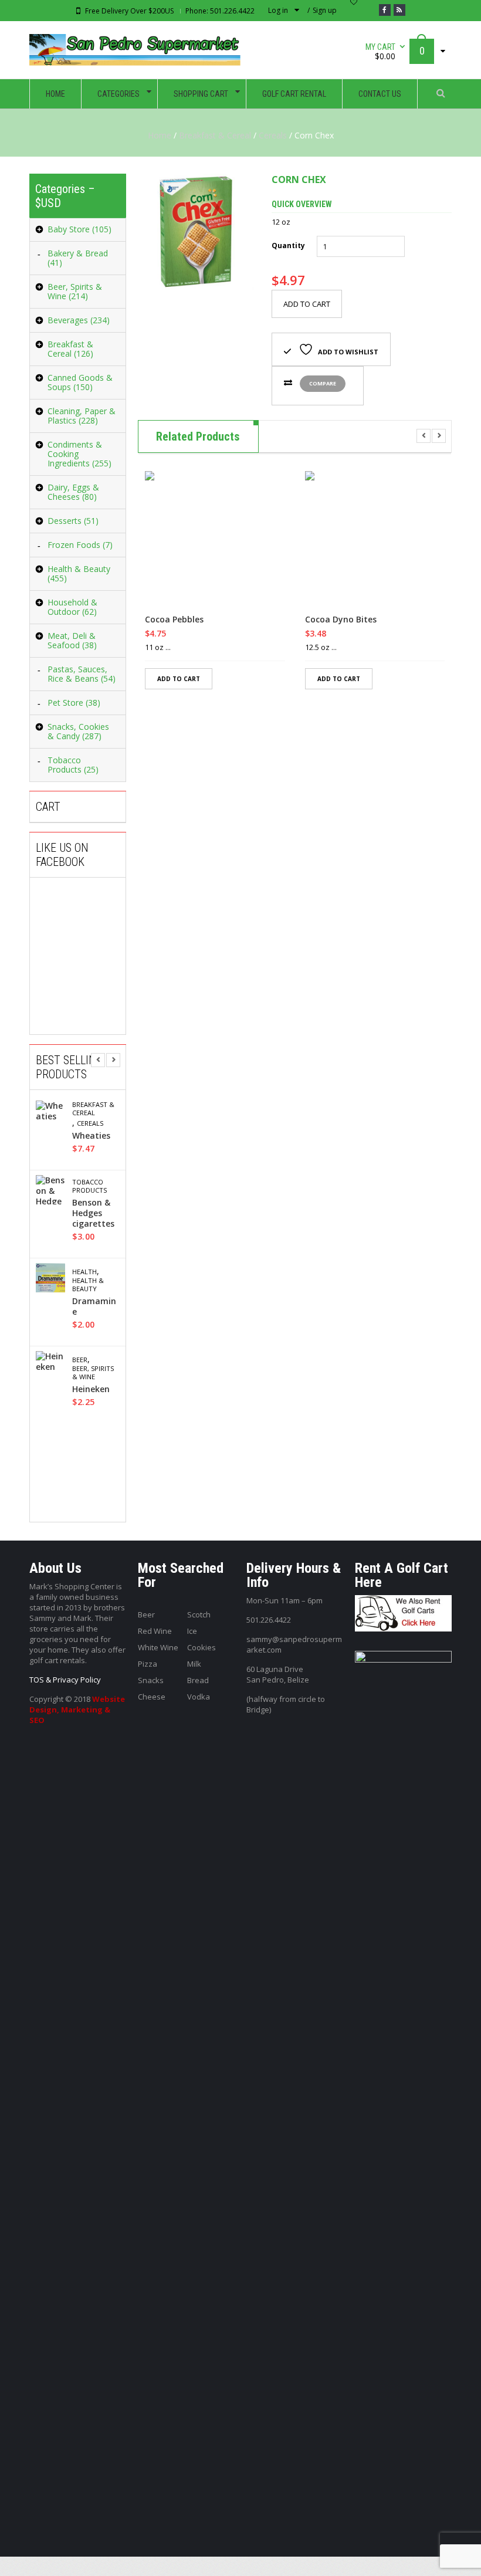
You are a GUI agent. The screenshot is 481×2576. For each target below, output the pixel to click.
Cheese (152, 1697)
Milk (194, 1664)
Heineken (91, 1389)
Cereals (273, 135)
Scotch (199, 1614)
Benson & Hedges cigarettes (93, 1213)
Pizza (148, 1664)
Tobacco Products (89, 1186)
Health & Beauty (88, 1285)
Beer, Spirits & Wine (93, 1373)
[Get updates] (399, 10)
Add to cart (307, 304)
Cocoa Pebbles (174, 620)
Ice (192, 1631)
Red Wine (155, 1631)
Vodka (199, 1697)
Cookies (201, 1647)
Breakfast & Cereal (215, 135)
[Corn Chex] (196, 232)
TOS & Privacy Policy (65, 1680)
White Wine (158, 1647)
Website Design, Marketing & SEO (77, 1710)
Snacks (151, 1680)
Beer (80, 1360)
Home (160, 135)
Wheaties (91, 1136)
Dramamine (94, 1306)
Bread (198, 1680)
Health (84, 1272)
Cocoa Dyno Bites (341, 620)
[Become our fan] (385, 10)
